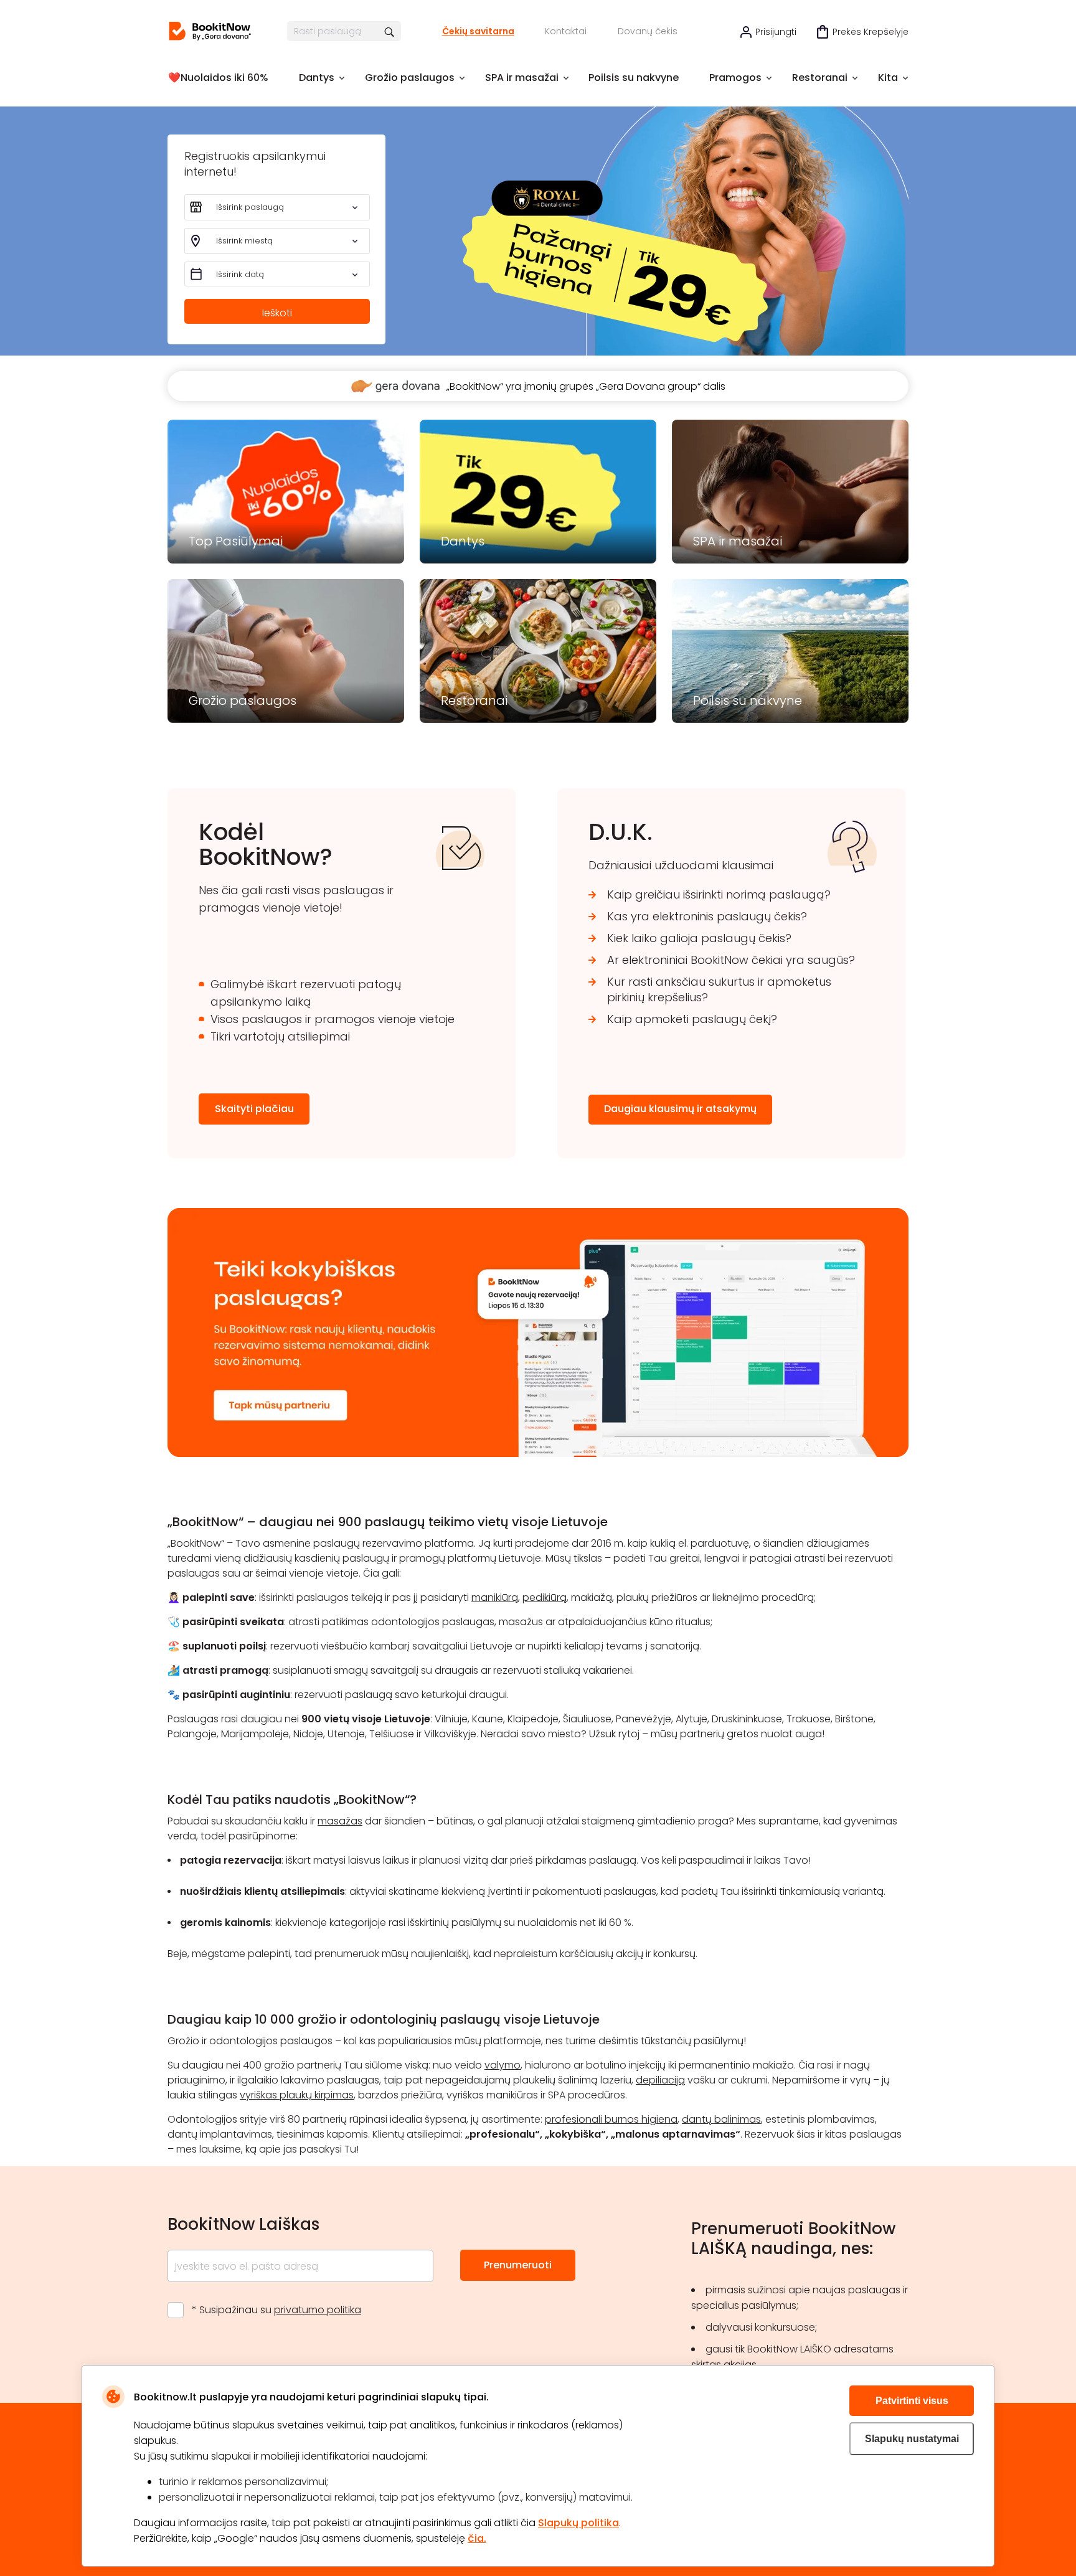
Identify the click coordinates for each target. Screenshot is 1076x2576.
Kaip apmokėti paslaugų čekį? (692, 1019)
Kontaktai (566, 31)
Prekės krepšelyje (871, 32)
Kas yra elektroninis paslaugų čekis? (707, 916)
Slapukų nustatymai (912, 2439)
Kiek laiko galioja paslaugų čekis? (699, 938)
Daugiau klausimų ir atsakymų (680, 1109)
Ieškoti (277, 313)
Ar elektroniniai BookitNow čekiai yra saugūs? (731, 960)
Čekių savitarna (478, 31)
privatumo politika (318, 2310)
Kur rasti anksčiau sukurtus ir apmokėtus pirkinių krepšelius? (719, 989)
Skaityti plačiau (254, 1109)
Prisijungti (776, 32)
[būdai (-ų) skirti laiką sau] (210, 31)
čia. (477, 2538)
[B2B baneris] (538, 1454)
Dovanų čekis (648, 31)
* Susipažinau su (276, 2310)
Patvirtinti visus (912, 2401)
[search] (390, 31)
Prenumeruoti (518, 2265)
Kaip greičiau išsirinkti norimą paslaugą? (719, 894)
